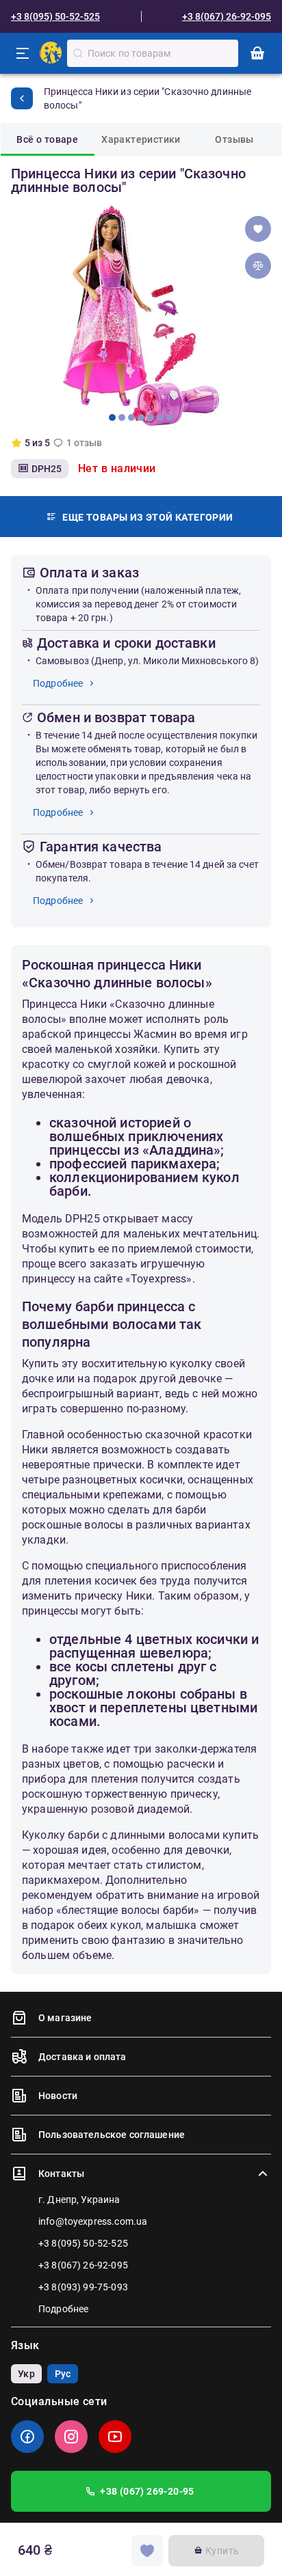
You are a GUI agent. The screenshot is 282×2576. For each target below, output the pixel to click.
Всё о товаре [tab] (47, 139)
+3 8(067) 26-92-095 (227, 16)
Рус (63, 2374)
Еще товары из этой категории (148, 517)
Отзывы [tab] (234, 139)
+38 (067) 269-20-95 (147, 2491)
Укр (26, 2374)
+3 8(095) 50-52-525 (55, 16)
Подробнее (58, 683)
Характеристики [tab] (141, 139)
